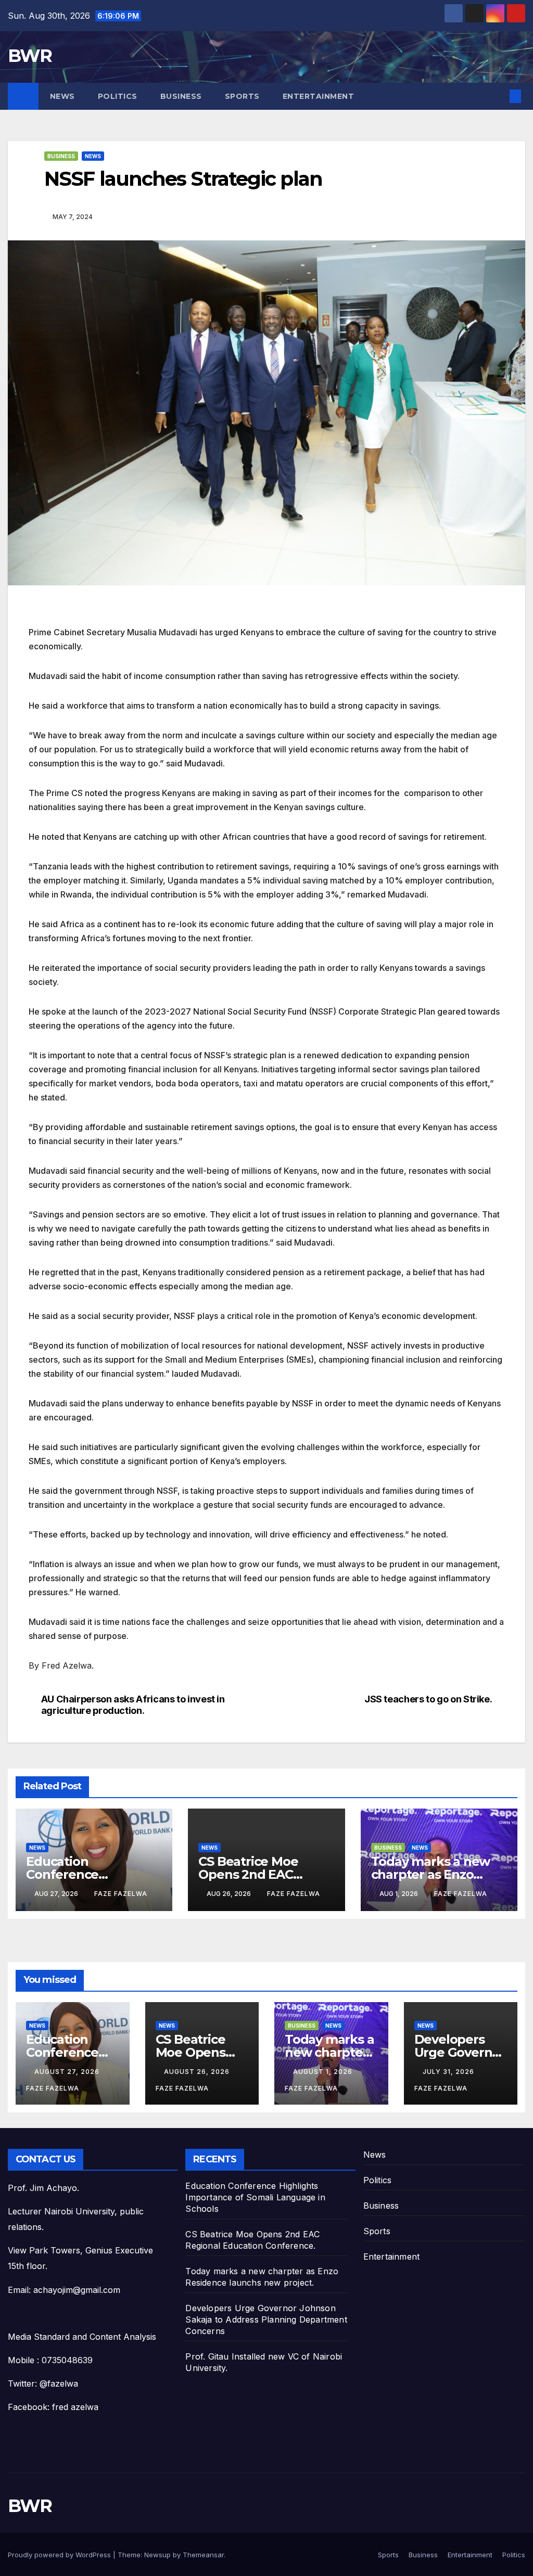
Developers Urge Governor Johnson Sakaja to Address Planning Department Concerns (266, 2319)
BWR (30, 56)
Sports (242, 96)
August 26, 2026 (198, 2072)
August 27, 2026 (68, 2072)
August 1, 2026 (324, 2072)
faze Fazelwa (121, 1894)
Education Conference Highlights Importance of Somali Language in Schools (255, 2197)
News (62, 96)
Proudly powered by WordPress (60, 2555)
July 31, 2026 (449, 2072)
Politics (118, 96)
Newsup (157, 2555)
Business (181, 96)
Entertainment (319, 96)
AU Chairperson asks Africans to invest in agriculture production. (133, 1705)
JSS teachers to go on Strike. (428, 1699)
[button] (499, 96)
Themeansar (203, 2555)
